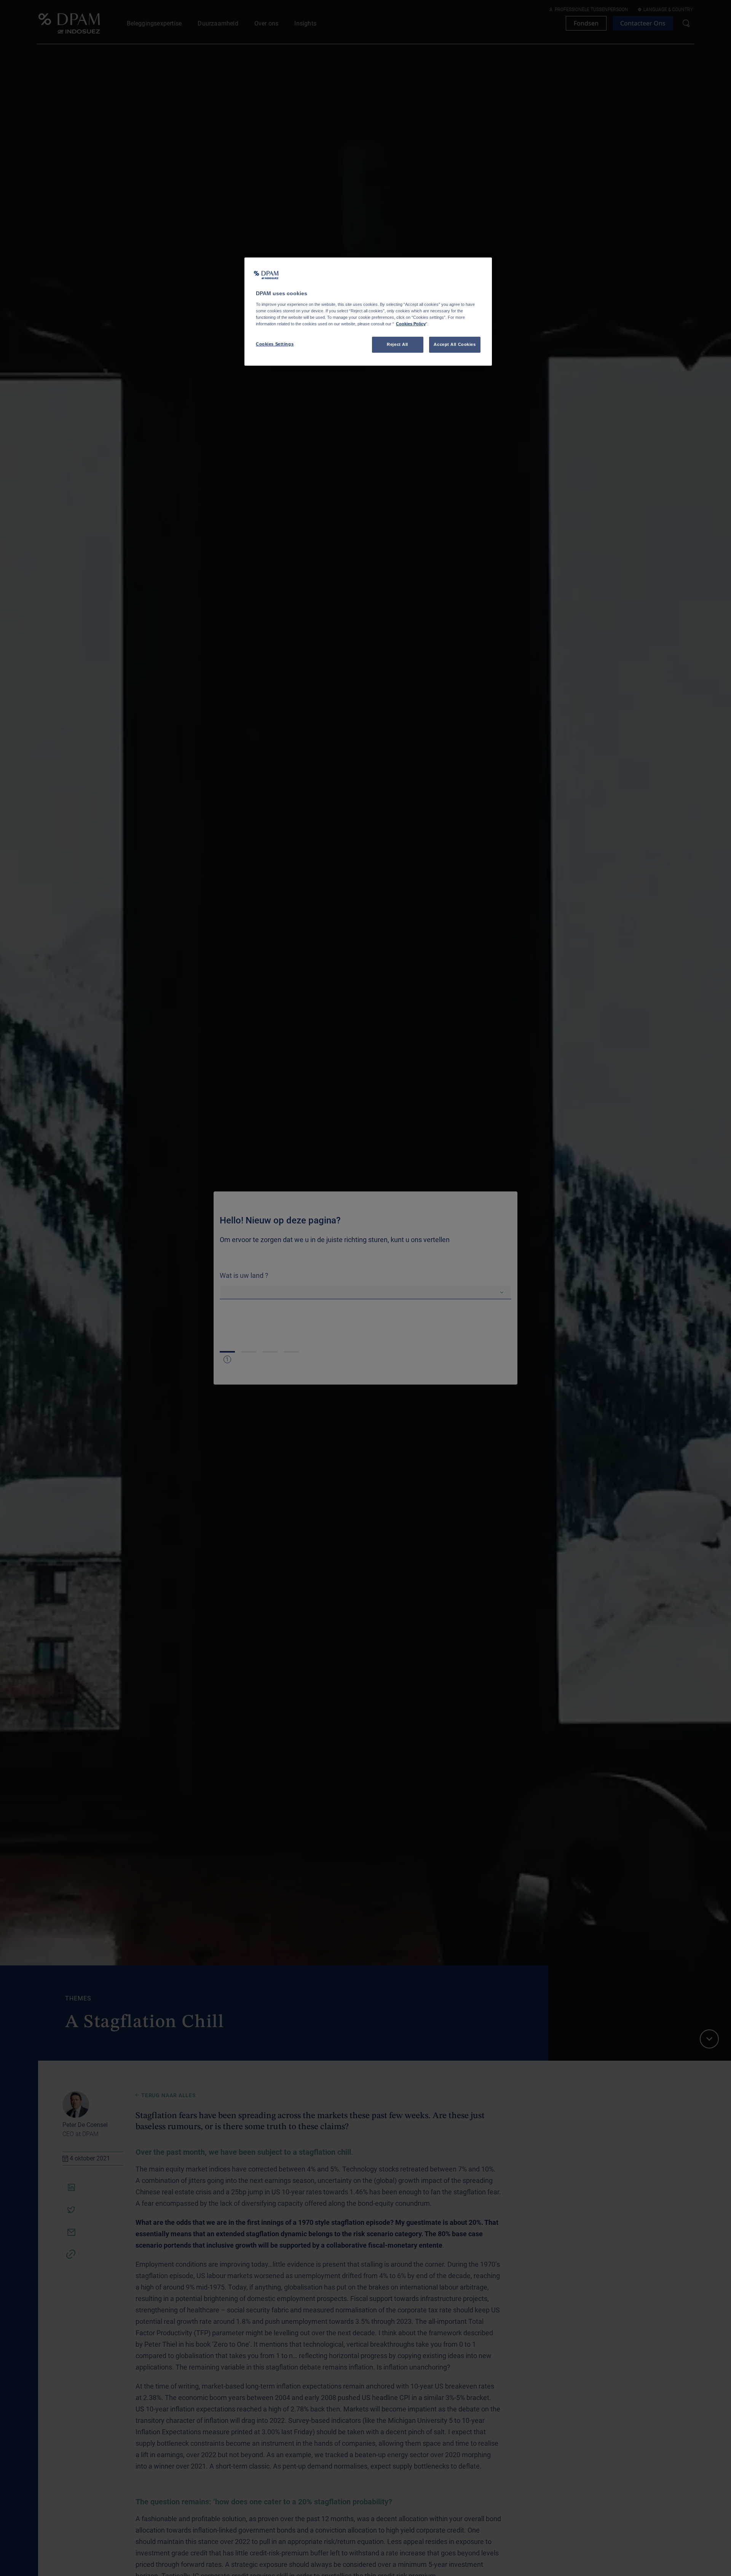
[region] (368, 312)
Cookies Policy (411, 324)
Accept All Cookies (455, 344)
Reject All (397, 344)
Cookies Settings (275, 344)
